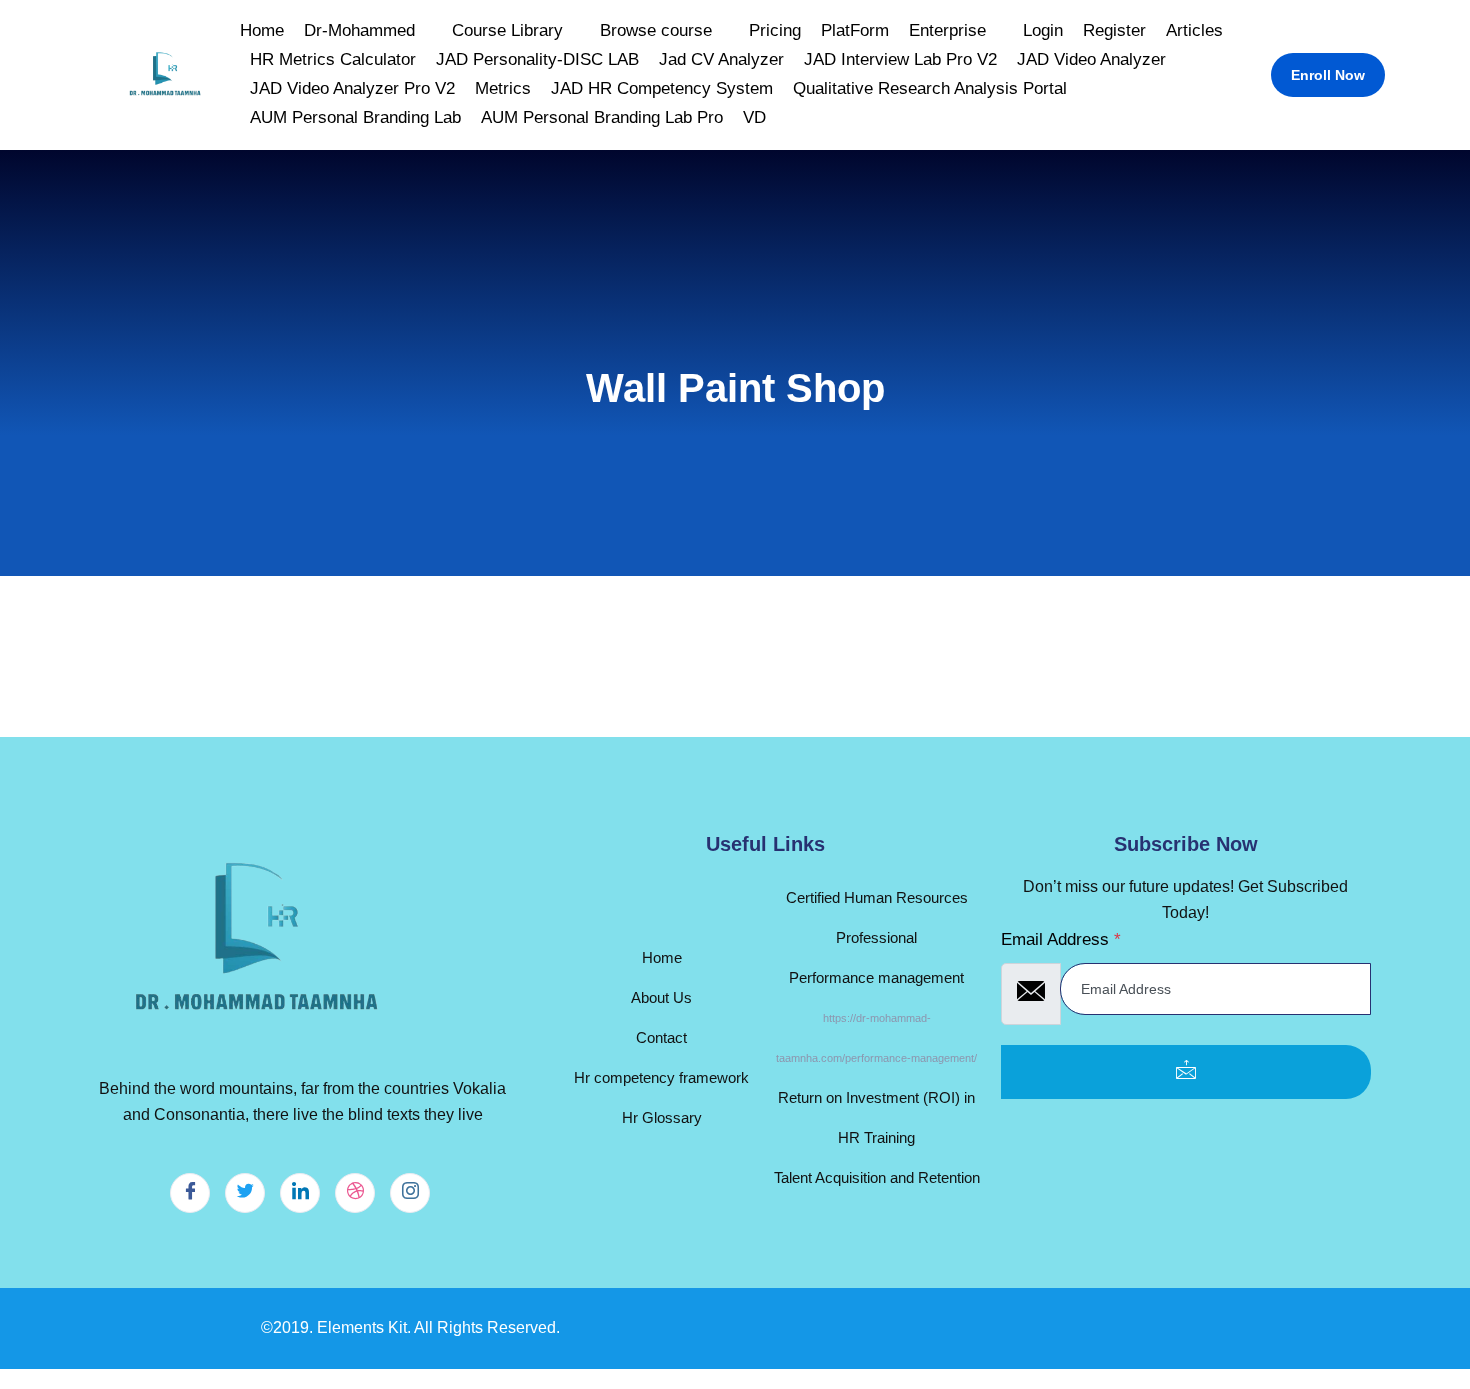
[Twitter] (245, 1193)
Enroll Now (1328, 75)
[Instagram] (410, 1193)
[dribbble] (355, 1193)
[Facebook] (190, 1193)
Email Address (1061, 939)
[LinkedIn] (300, 1193)
